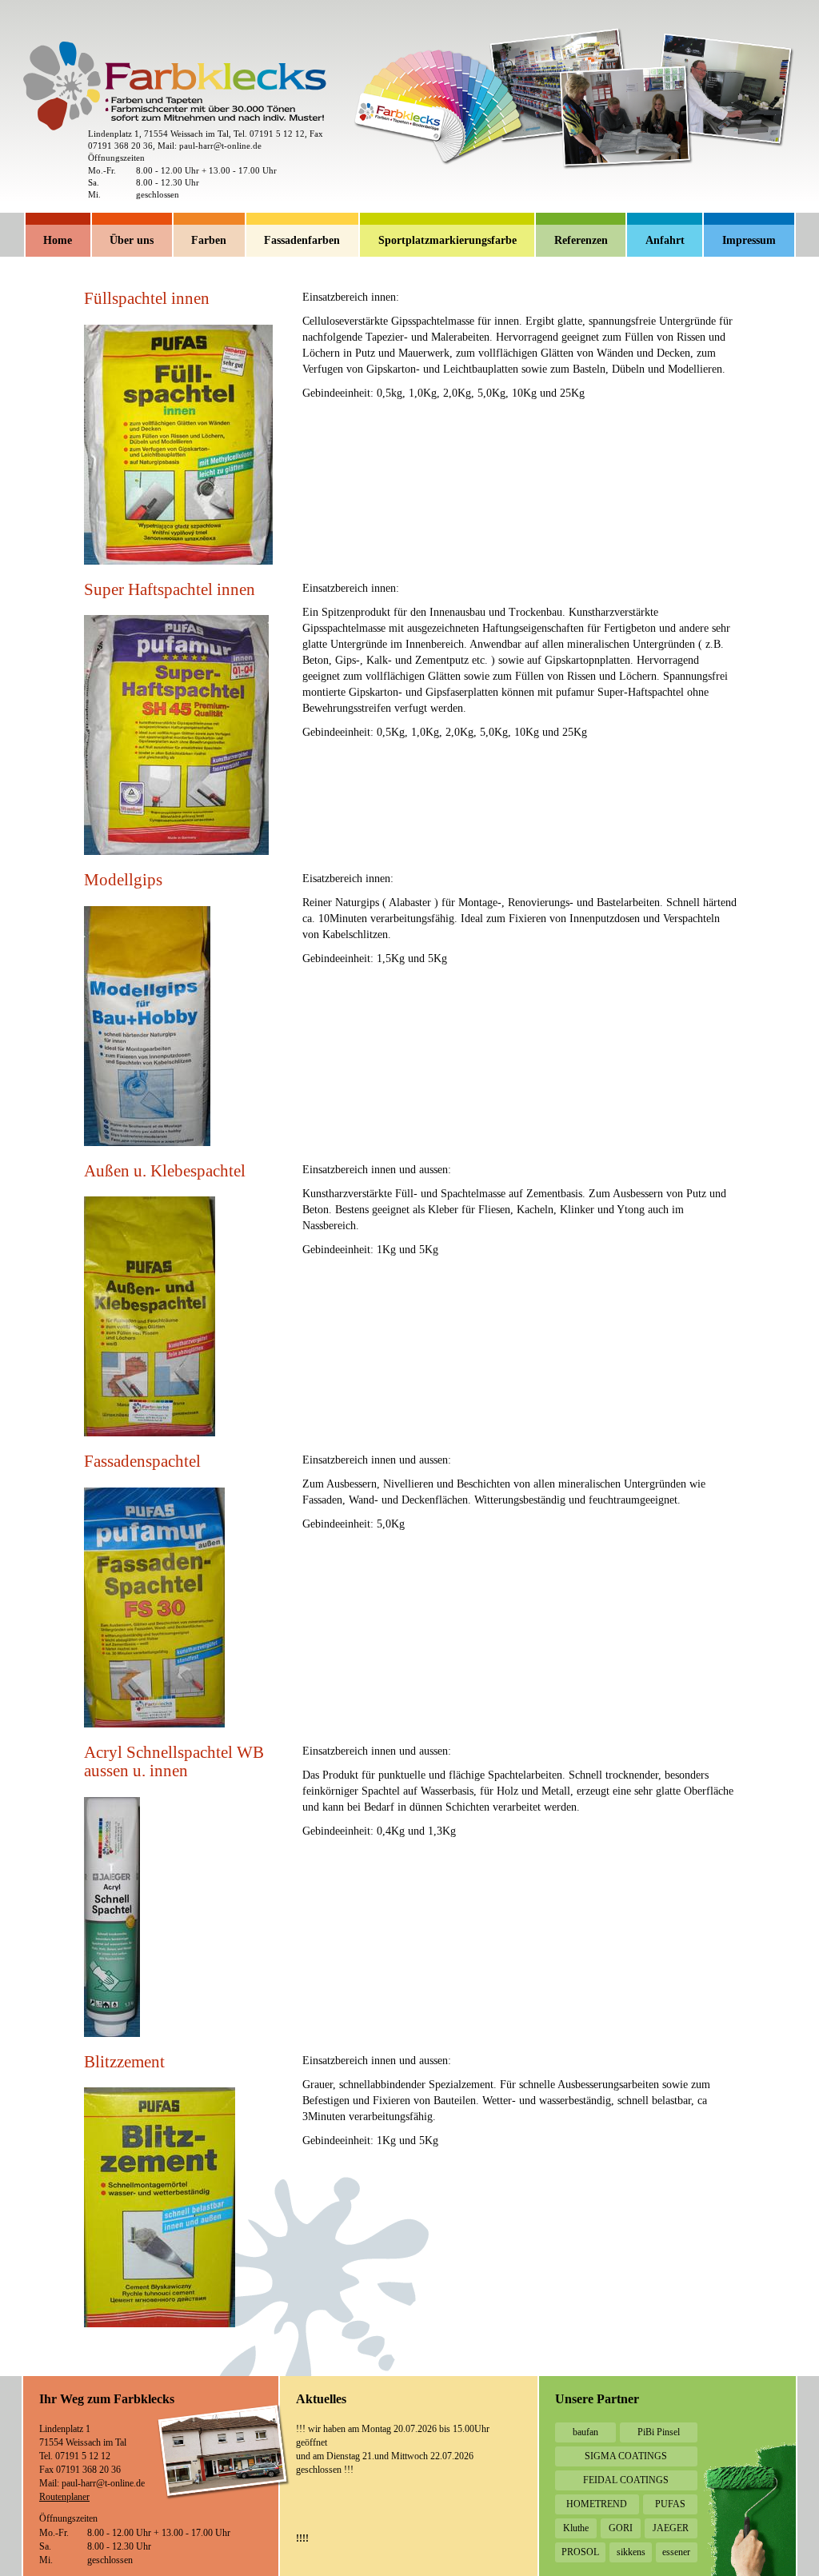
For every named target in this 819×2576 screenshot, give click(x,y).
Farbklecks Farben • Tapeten (48, 48)
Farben (209, 240)
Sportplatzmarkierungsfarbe (447, 240)
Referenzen (581, 240)
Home (58, 240)
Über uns (132, 240)
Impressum (749, 240)
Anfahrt (665, 240)
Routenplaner (64, 2497)
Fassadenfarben (302, 240)
